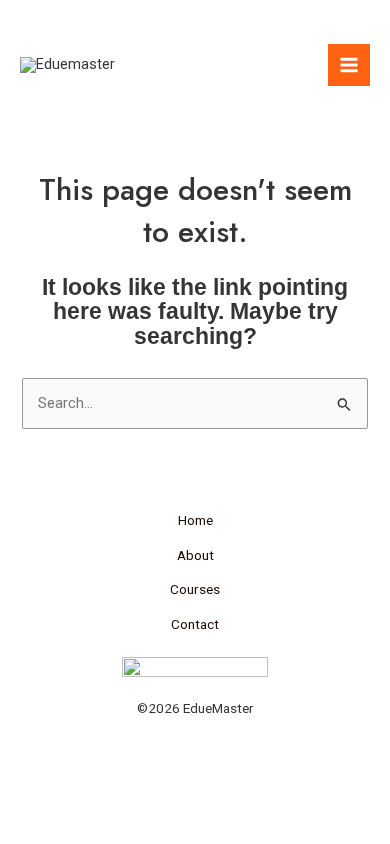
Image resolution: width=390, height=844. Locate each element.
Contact (195, 624)
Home (195, 520)
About (195, 555)
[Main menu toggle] (349, 65)
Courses (195, 589)
